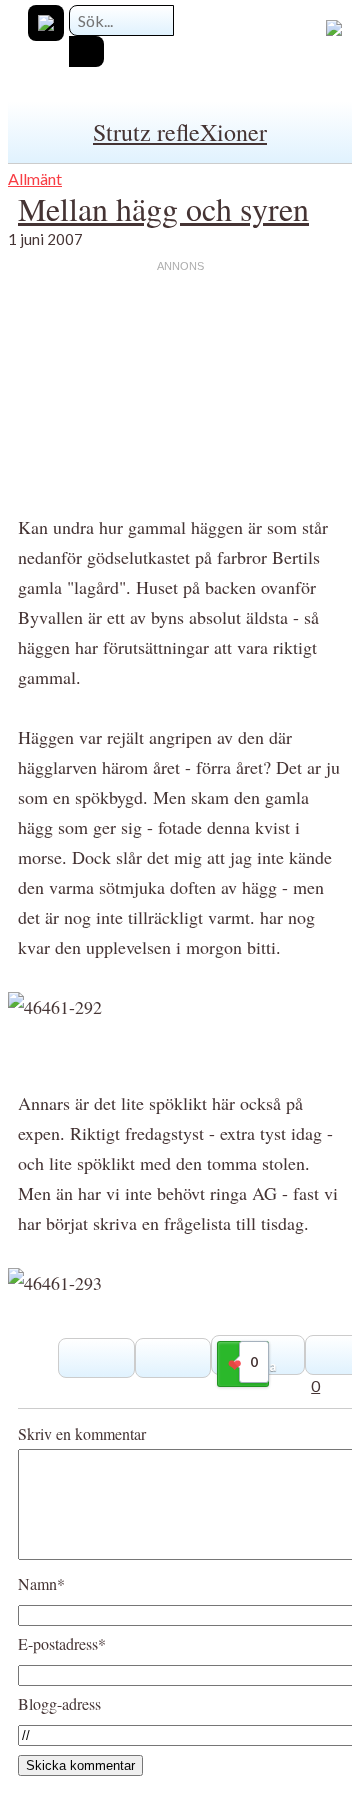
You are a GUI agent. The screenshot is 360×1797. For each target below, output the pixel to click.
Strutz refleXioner (180, 132)
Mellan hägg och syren (163, 208)
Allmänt (35, 178)
